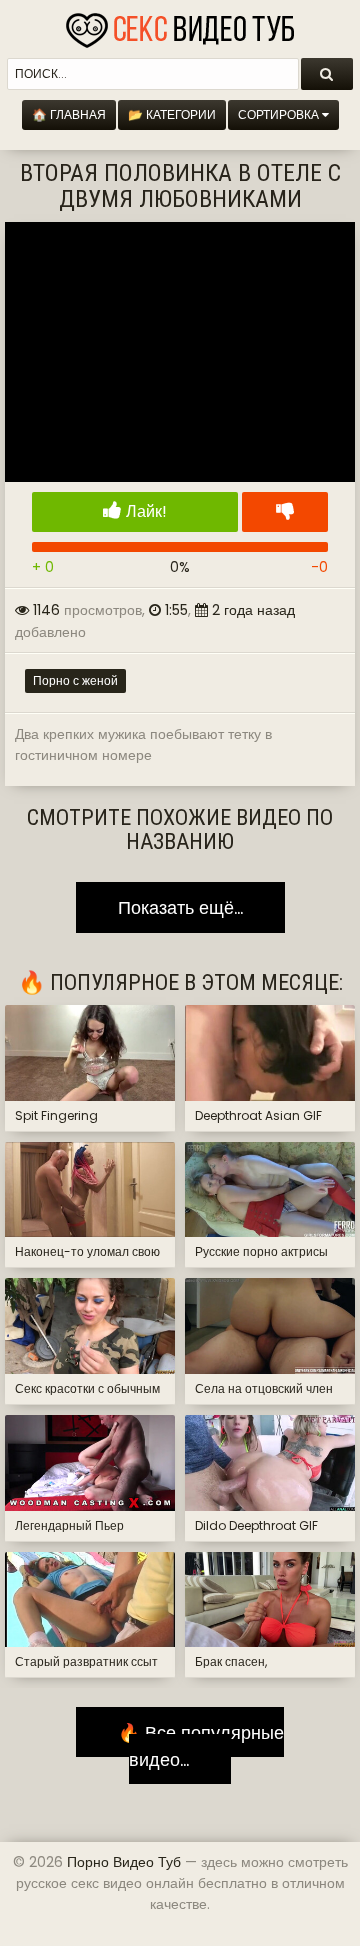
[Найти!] (327, 74)
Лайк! (144, 511)
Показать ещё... (180, 907)
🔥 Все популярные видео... (193, 1745)
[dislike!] (285, 512)
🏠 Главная (69, 114)
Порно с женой (75, 680)
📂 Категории (172, 114)
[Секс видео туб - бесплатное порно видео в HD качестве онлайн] (180, 25)
